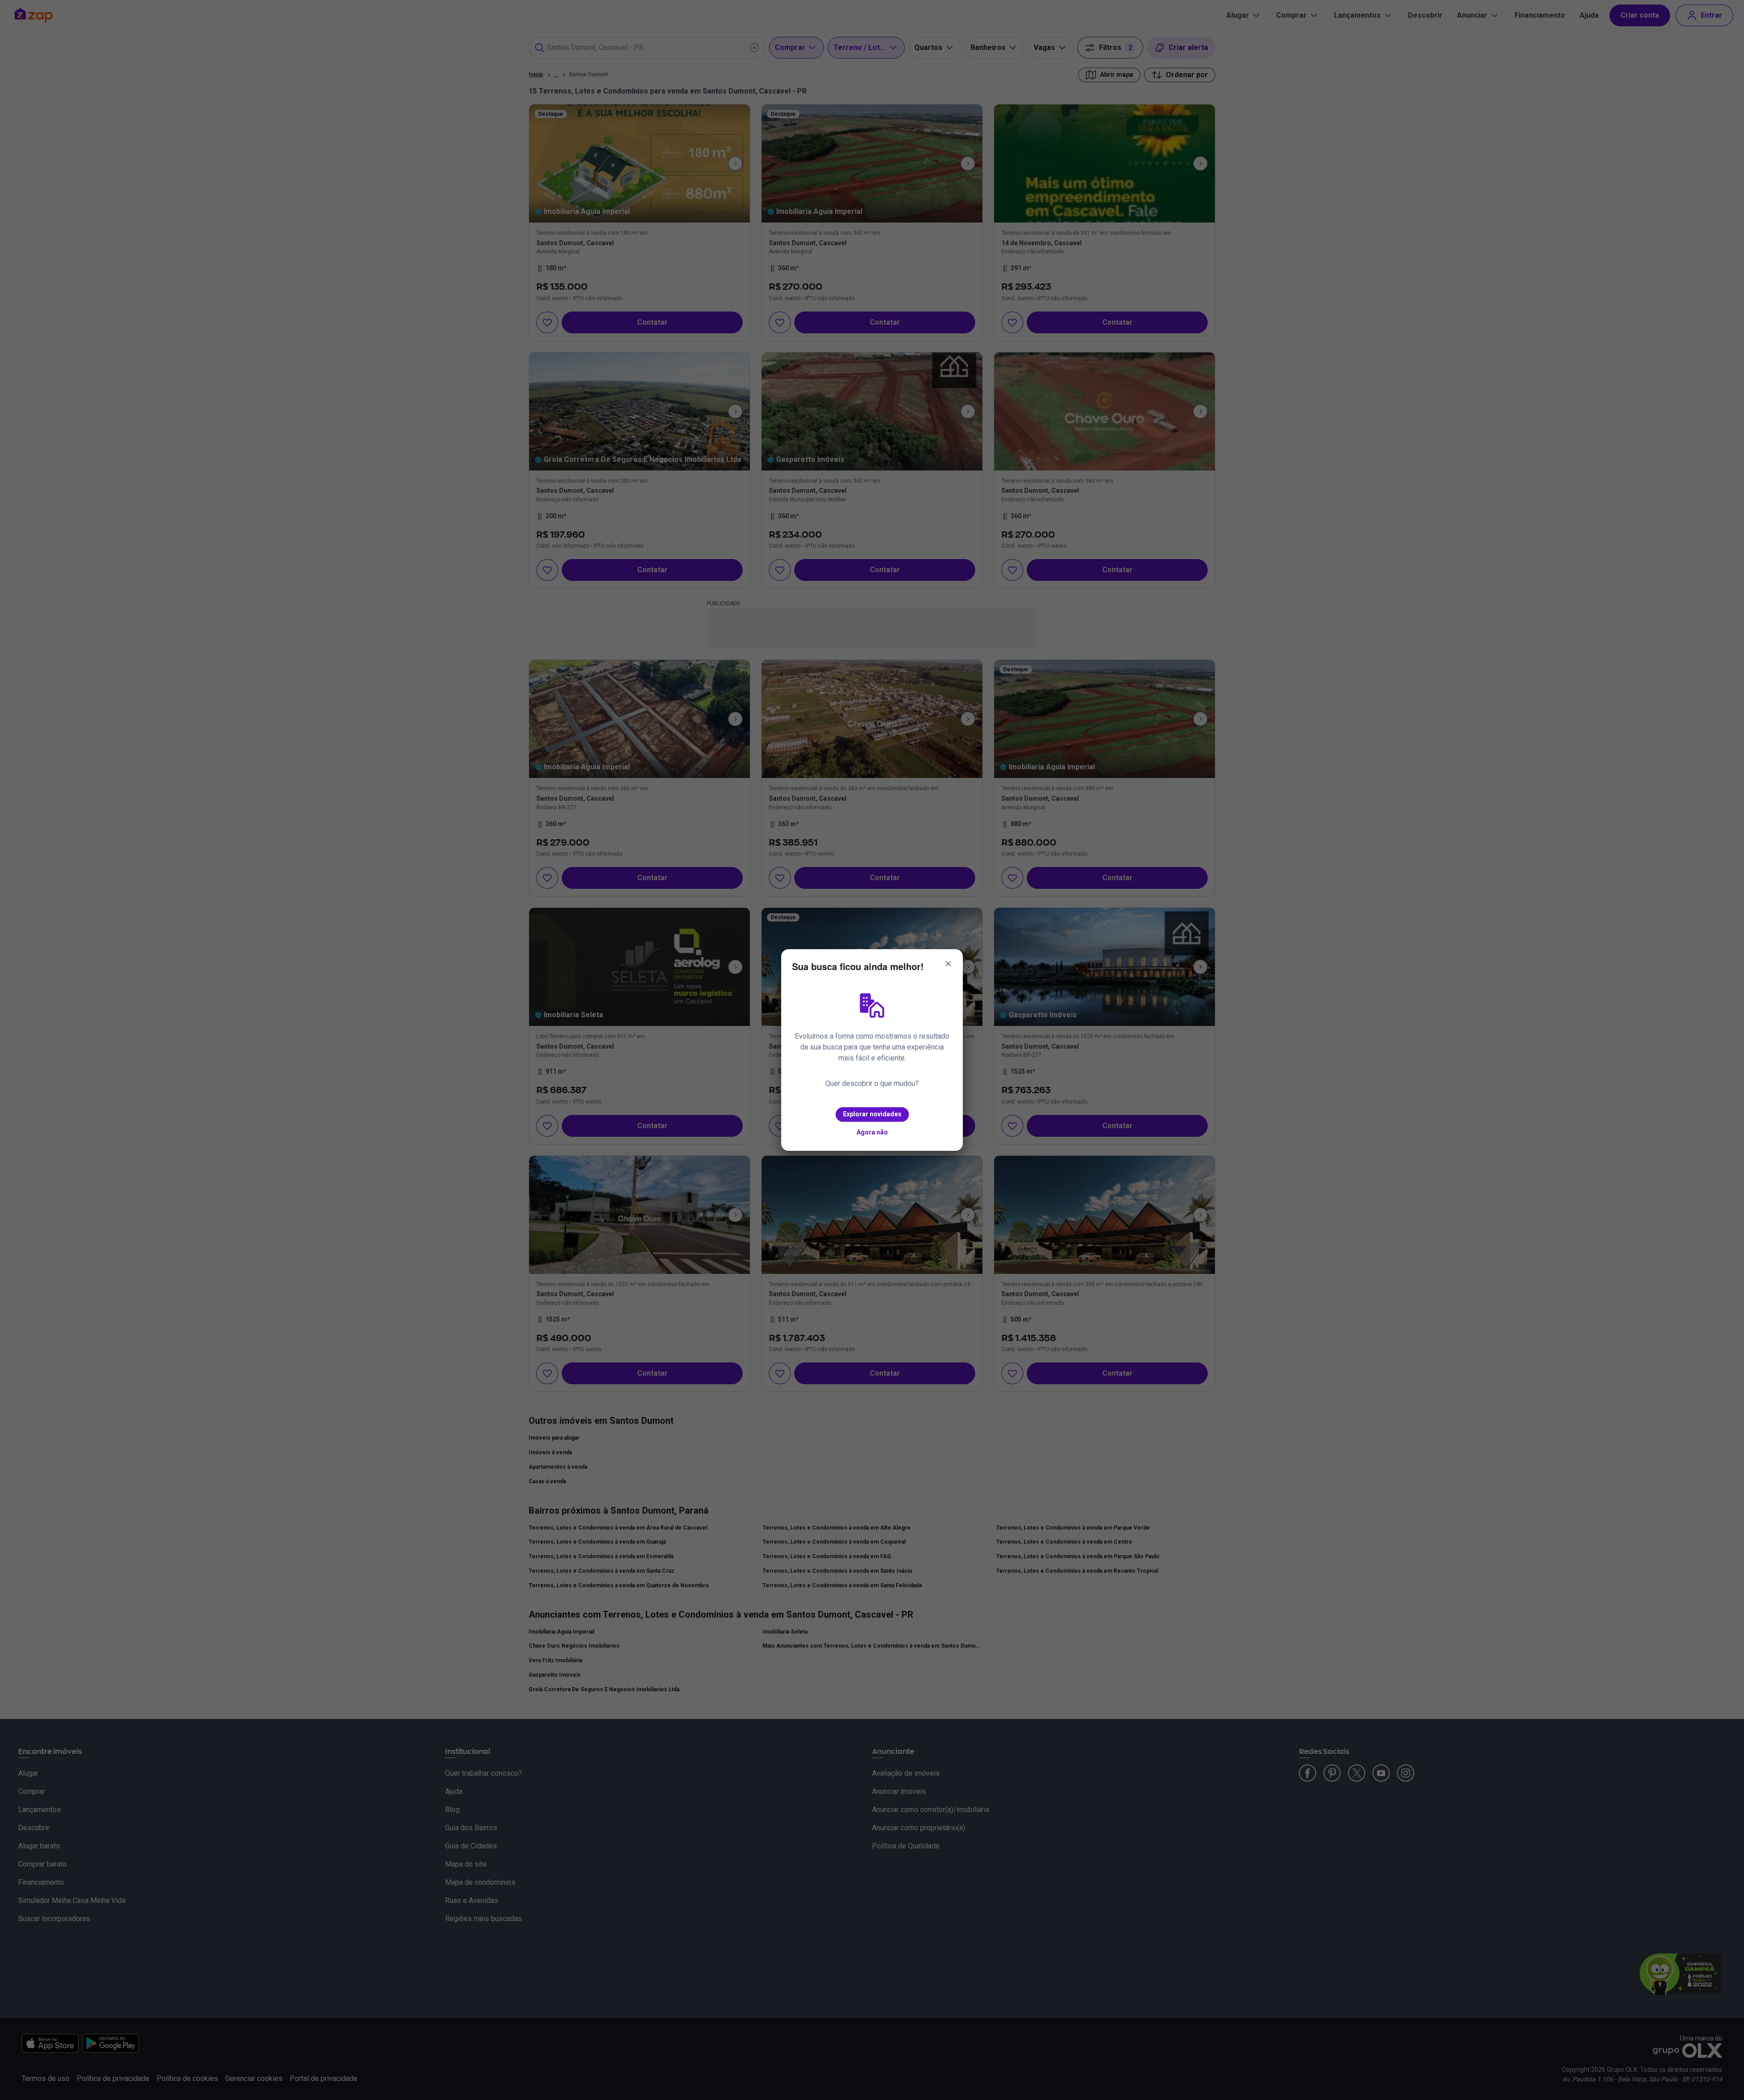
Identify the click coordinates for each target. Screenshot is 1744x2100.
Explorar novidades (872, 1114)
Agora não (872, 1132)
